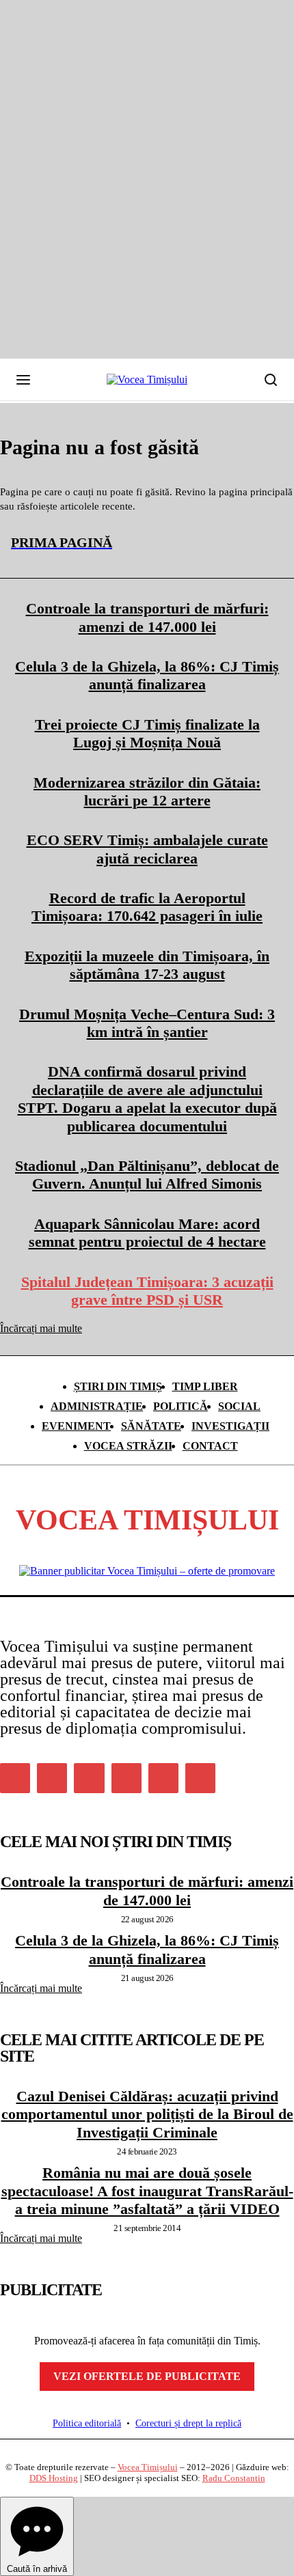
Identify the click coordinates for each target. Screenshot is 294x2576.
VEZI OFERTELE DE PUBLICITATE (147, 2376)
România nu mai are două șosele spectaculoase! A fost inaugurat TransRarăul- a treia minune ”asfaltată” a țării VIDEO (147, 2191)
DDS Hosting (54, 2478)
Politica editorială (87, 2423)
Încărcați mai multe (41, 1988)
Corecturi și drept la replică (188, 2423)
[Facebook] (15, 1778)
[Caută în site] (271, 380)
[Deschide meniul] (23, 380)
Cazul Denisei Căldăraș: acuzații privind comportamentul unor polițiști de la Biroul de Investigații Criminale (147, 2114)
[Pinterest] (89, 1778)
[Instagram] (52, 1778)
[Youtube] (200, 1778)
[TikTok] (126, 1778)
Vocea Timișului (148, 2467)
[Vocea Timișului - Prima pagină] (147, 380)
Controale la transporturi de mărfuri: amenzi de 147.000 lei (147, 1891)
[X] (163, 1778)
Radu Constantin (234, 2478)
